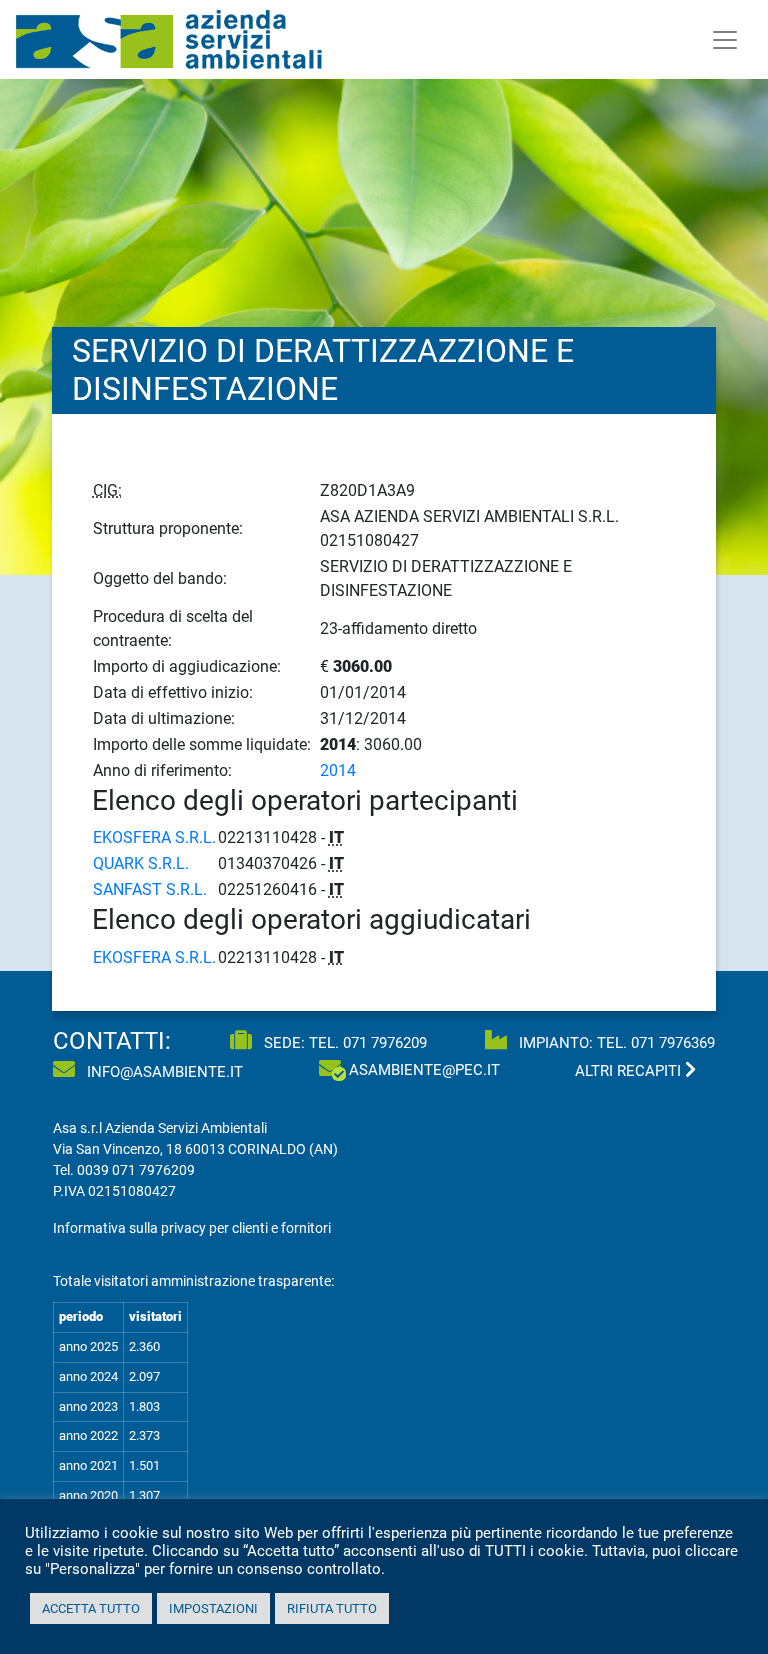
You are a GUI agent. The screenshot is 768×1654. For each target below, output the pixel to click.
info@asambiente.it (163, 1072)
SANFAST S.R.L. (150, 889)
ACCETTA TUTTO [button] (91, 1608)
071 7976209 (385, 1043)
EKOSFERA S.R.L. (154, 837)
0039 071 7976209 (136, 1170)
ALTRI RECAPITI (630, 1071)
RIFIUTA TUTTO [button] (332, 1608)
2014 (338, 770)
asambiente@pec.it (424, 1070)
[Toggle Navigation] (725, 40)
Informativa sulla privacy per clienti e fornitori (192, 1228)
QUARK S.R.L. (141, 863)
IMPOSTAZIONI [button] (213, 1608)
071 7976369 (673, 1043)
